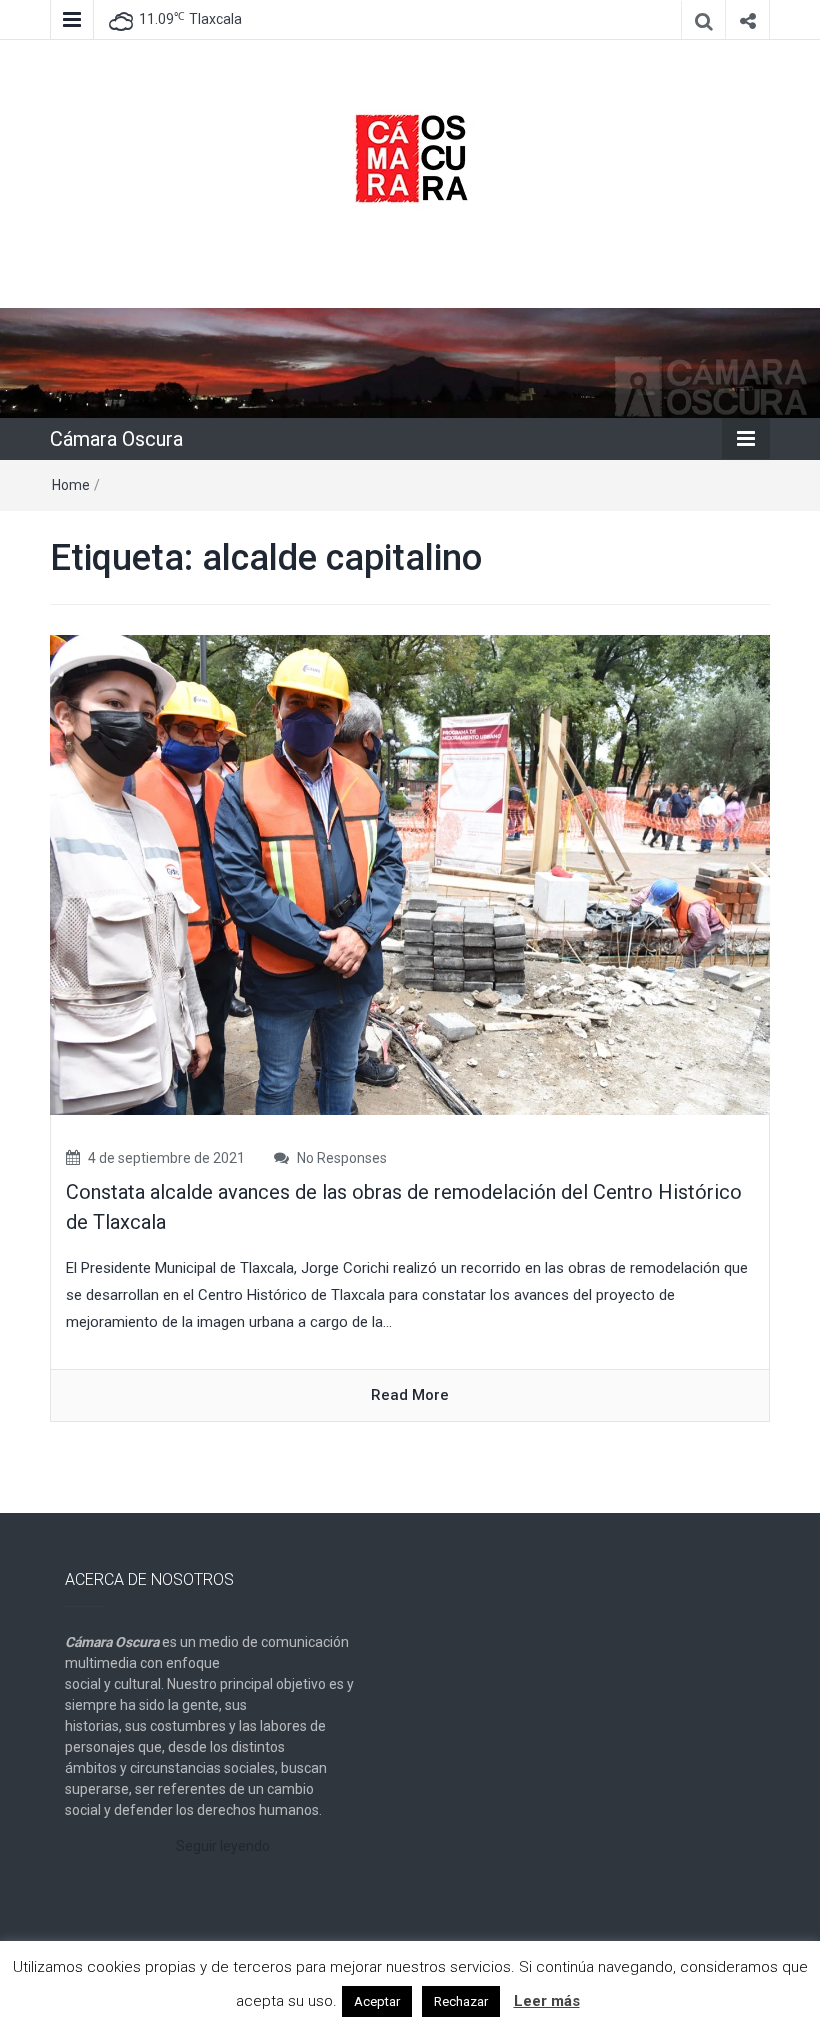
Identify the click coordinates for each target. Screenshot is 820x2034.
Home (71, 485)
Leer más (547, 2001)
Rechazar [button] (461, 2001)
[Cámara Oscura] (410, 362)
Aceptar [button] (377, 2001)
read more (410, 1395)
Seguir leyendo (223, 1846)
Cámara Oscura (116, 439)
